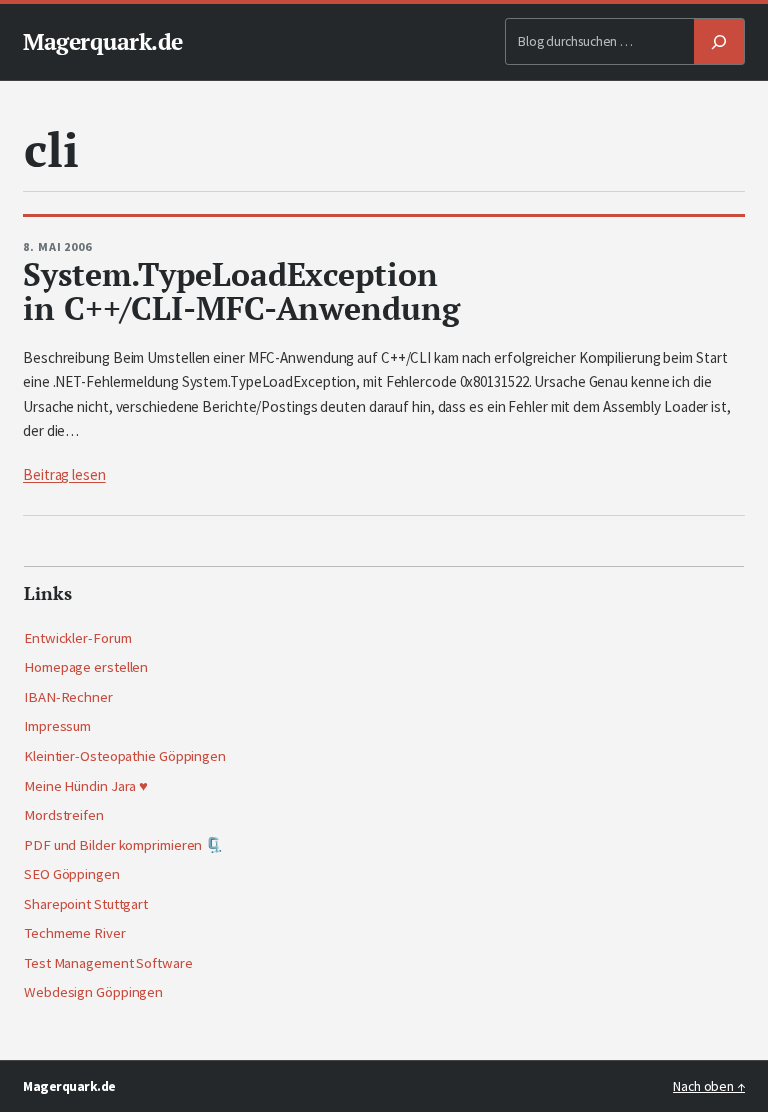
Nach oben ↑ (709, 1086)
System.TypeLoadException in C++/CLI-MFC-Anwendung (241, 291)
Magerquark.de (103, 41)
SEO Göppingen (72, 874)
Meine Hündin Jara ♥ (86, 786)
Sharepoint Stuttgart (86, 904)
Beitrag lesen (64, 474)
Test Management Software (108, 963)
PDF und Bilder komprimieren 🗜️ (123, 845)
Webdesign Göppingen (93, 992)
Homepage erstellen (86, 667)
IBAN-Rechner (68, 697)
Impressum (57, 726)
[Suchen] (719, 41)
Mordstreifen (64, 815)
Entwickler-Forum (77, 638)
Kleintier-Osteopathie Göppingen (125, 756)
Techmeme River (75, 933)
